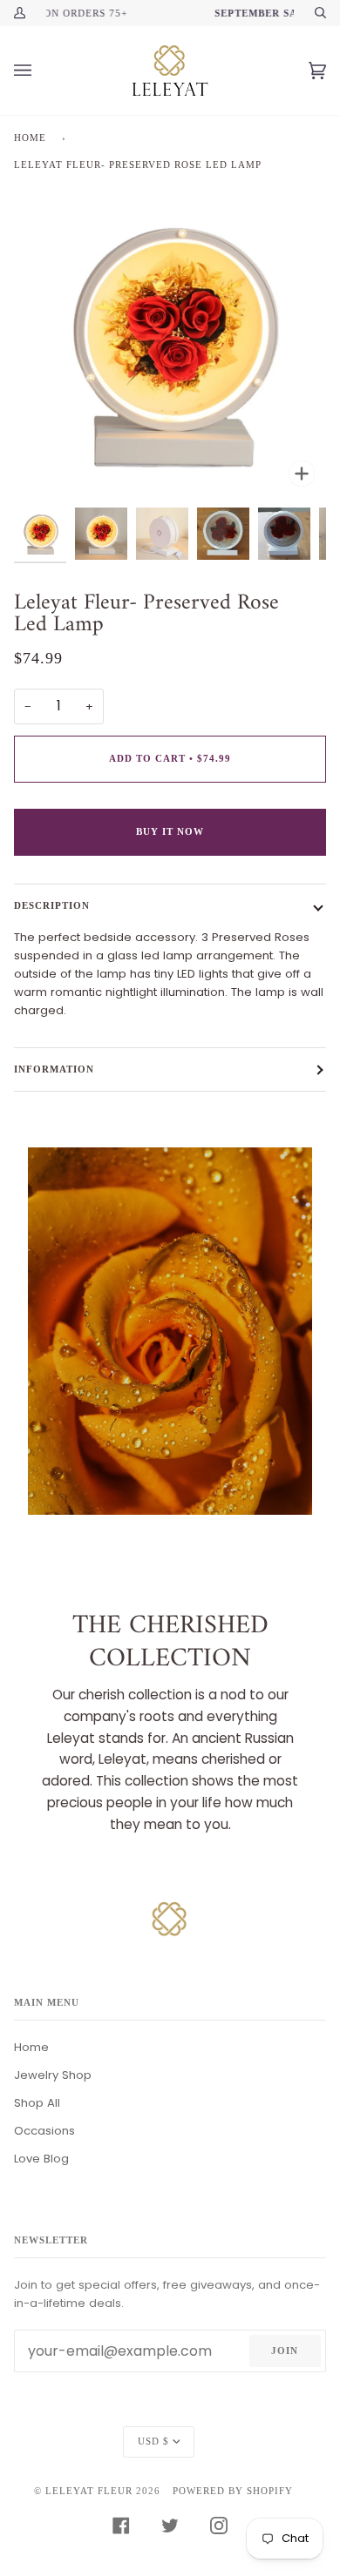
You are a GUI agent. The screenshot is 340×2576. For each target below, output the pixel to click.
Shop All (37, 2103)
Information (54, 1069)
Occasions (44, 2131)
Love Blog (41, 2159)
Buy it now (170, 831)
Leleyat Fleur (89, 2491)
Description (52, 905)
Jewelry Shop (53, 2075)
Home (30, 138)
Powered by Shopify (233, 2491)
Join (285, 2351)
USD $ (153, 2441)
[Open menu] (40, 71)
